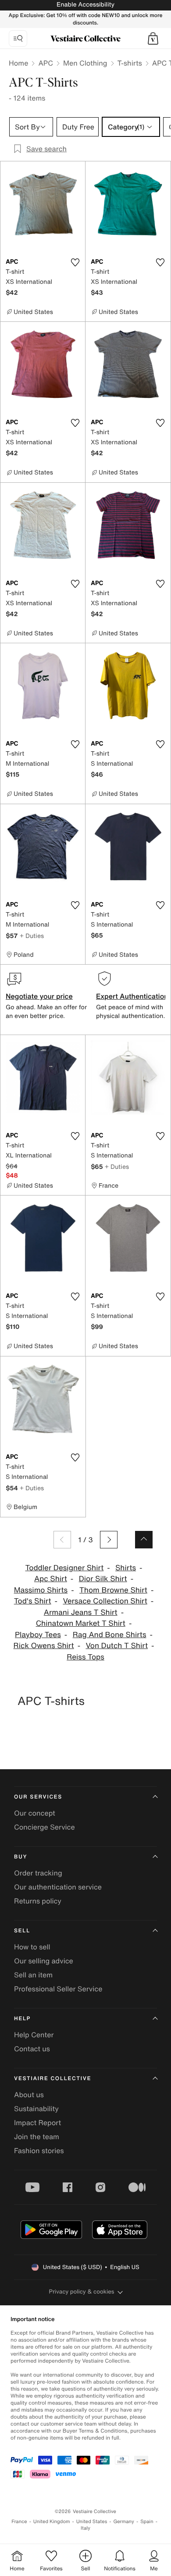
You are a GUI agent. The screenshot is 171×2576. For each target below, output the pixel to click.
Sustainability (36, 2109)
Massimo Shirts (41, 1590)
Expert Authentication (132, 996)
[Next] (109, 1540)
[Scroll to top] (144, 1540)
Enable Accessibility (85, 5)
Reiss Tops (85, 1657)
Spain (147, 2522)
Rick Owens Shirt (44, 1646)
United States (92, 2522)
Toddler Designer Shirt (64, 1568)
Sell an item (33, 1975)
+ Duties (32, 936)
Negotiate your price (39, 996)
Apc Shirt (51, 1579)
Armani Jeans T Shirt (81, 1612)
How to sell (32, 1947)
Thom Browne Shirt (113, 1590)
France (19, 2522)
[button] (153, 38)
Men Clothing (85, 63)
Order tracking (38, 1873)
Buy (21, 1857)
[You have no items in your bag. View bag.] (153, 38)
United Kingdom (52, 2522)
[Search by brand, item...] (18, 38)
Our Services (38, 1797)
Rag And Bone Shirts (110, 1635)
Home (18, 63)
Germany (124, 2522)
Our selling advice (44, 1961)
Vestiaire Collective (53, 2079)
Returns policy (38, 1901)
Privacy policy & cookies (82, 2292)
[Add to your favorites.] (75, 262)
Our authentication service (58, 1887)
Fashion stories (39, 2151)
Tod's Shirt (33, 1601)
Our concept (35, 1813)
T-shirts (130, 63)
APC (46, 63)
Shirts (126, 1568)
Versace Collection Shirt (105, 1601)
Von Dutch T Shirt (117, 1646)
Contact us (32, 2049)
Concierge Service (45, 1827)
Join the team (37, 2137)
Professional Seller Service (58, 1989)
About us (29, 2095)
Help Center (34, 2035)
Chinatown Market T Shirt (81, 1623)
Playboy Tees (38, 1635)
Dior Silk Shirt (103, 1579)
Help (22, 2019)
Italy (85, 2528)
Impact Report (37, 2123)
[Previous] (62, 1540)
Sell (22, 1931)
